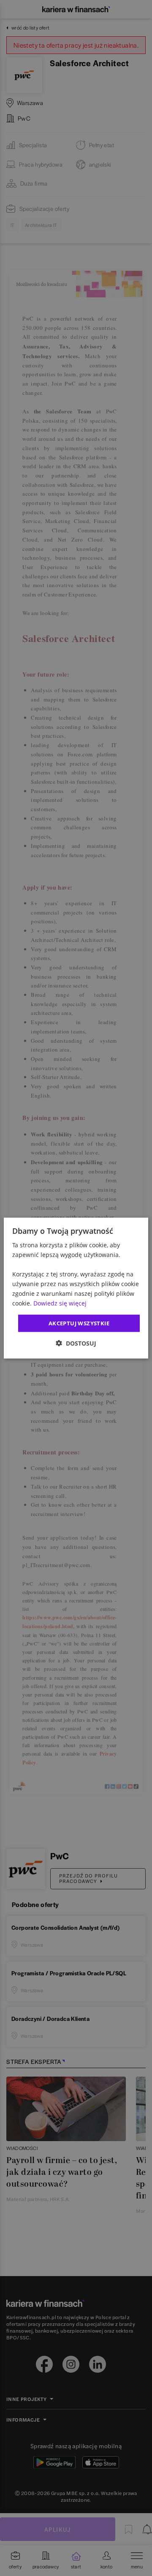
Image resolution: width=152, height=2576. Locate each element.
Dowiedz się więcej (60, 1303)
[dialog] (76, 1288)
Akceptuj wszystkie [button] (79, 1323)
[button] (76, 1343)
